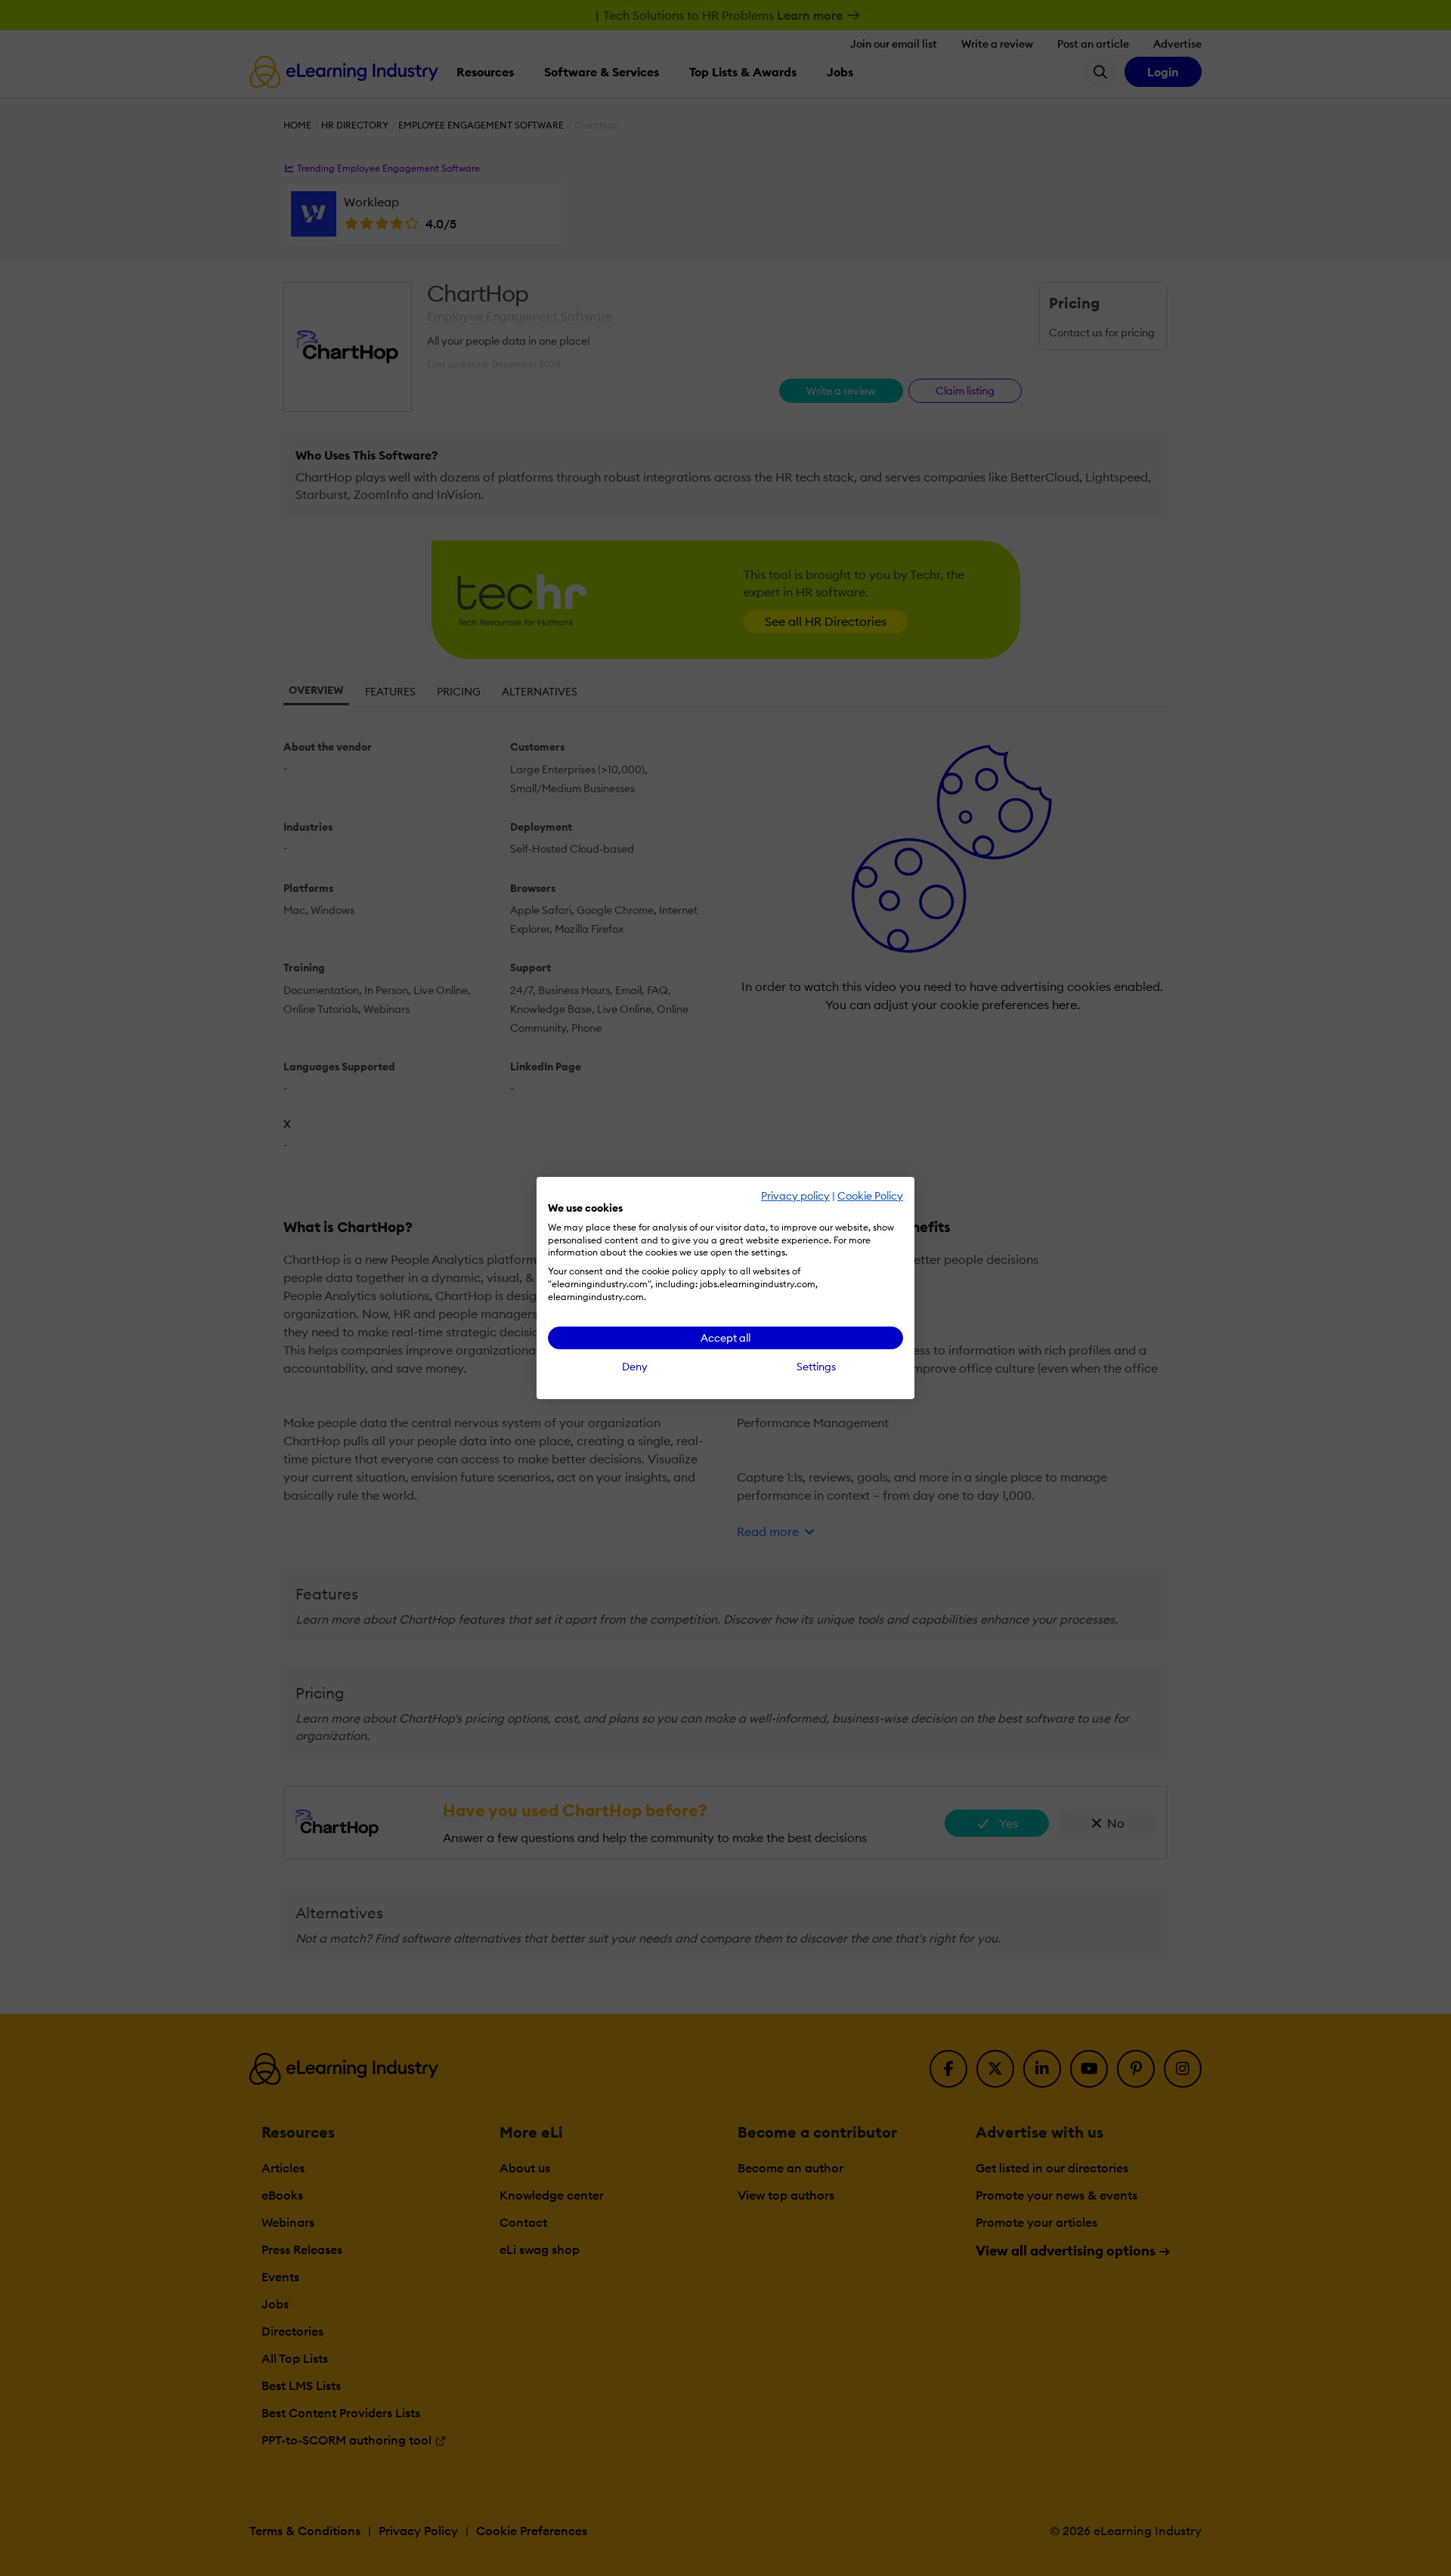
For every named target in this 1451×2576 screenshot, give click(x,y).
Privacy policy (795, 1196)
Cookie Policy (870, 1196)
